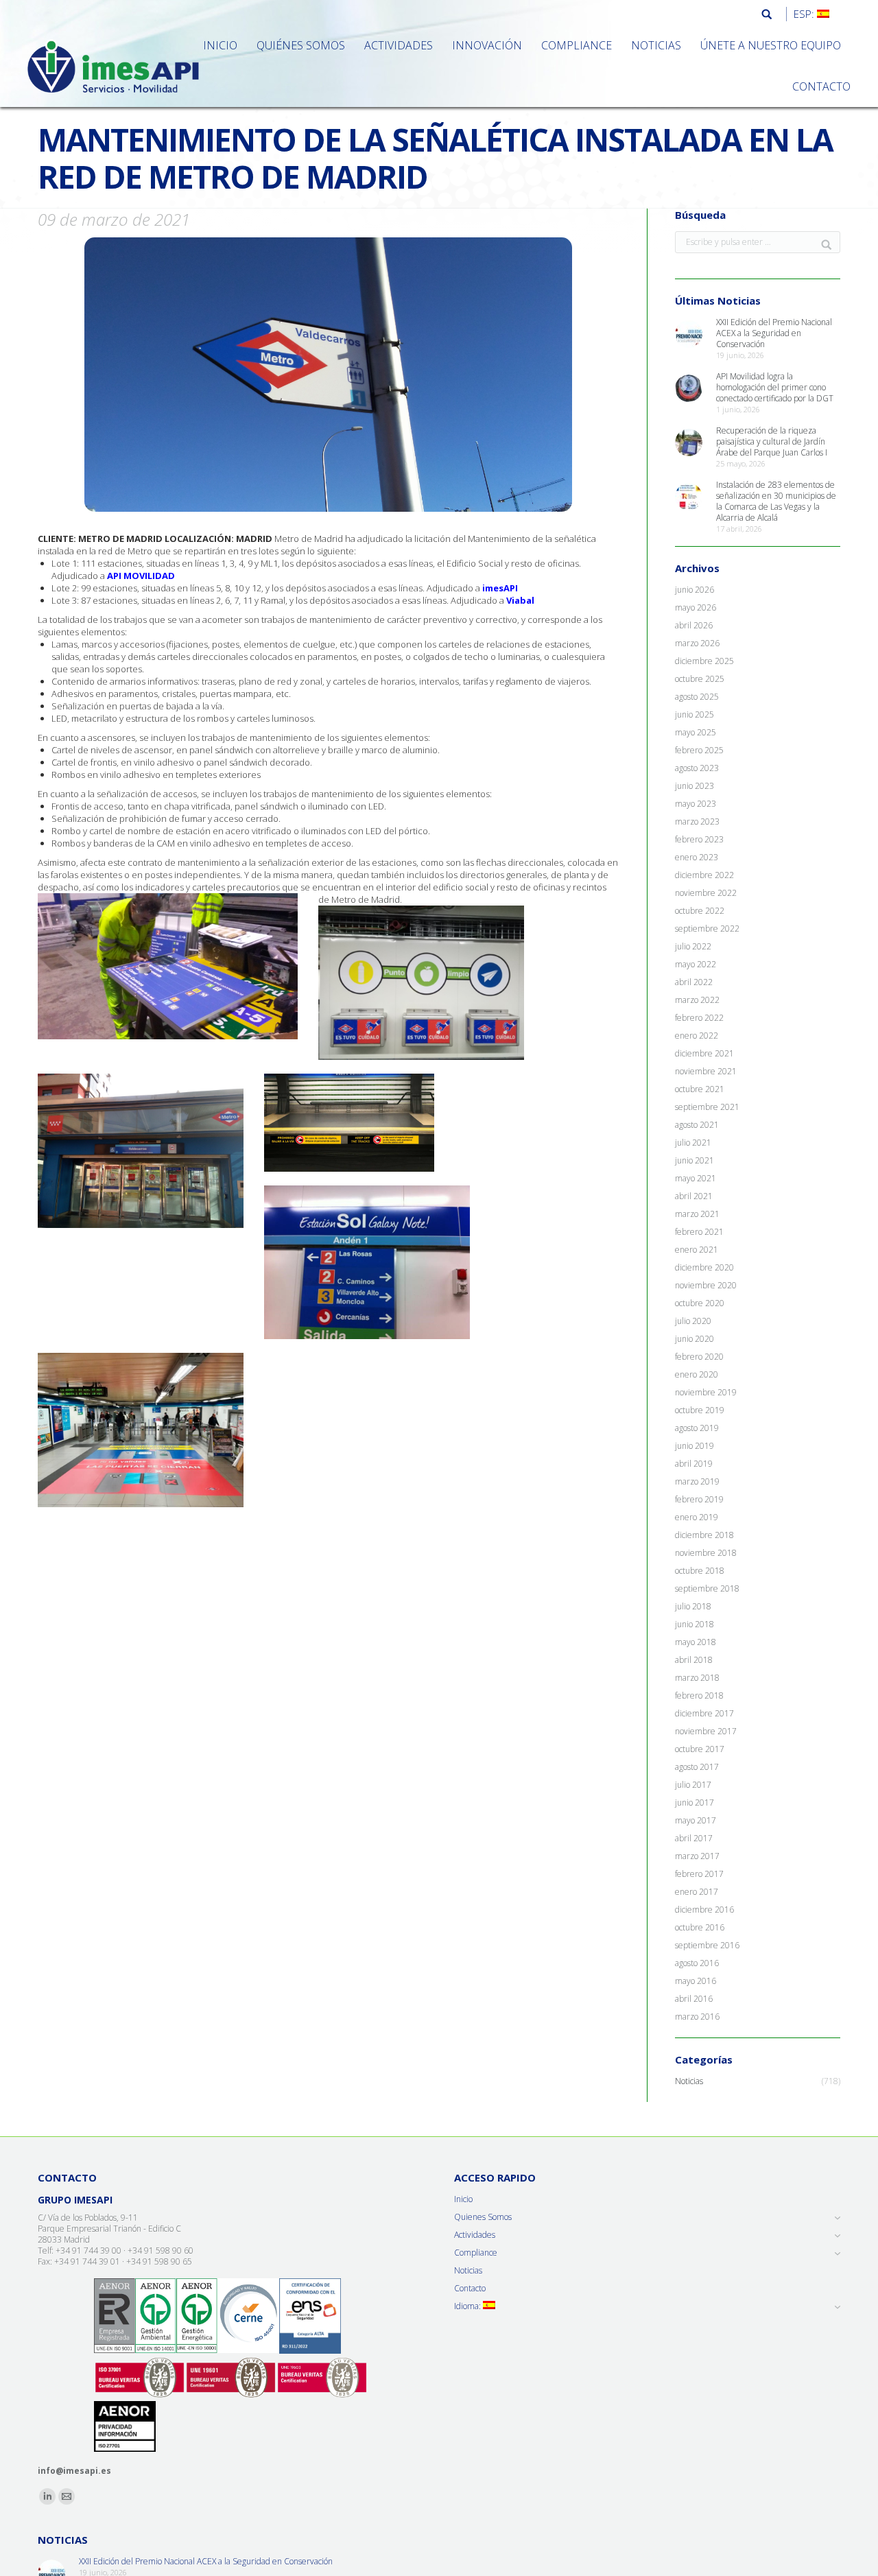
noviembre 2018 (706, 1553)
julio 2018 (693, 1607)
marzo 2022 (697, 1000)
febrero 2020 (699, 1357)
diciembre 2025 (704, 661)
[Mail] (67, 2496)
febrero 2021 (699, 1232)
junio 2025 (695, 715)
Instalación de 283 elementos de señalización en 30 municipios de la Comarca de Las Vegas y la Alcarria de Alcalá (776, 501)
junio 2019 (695, 1446)
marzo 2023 (697, 822)
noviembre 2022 (706, 893)
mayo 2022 (696, 965)
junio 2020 (695, 1339)
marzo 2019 (697, 1482)
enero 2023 (697, 858)
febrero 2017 (699, 1874)
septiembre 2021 (707, 1107)
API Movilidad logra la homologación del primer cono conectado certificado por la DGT (775, 388)
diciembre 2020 (704, 1268)
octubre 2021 (700, 1089)
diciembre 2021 (704, 1054)
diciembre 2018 (704, 1535)
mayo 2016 (696, 1981)
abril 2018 (694, 1660)
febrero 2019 (699, 1500)
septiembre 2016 (707, 1946)
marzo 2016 (697, 2017)
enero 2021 (697, 1250)
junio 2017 (695, 1803)
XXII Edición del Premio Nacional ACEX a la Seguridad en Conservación (774, 333)
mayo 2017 (696, 1821)
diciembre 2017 (704, 1714)
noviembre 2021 (706, 1072)
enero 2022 (697, 1036)
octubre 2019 (700, 1410)
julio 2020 (693, 1321)
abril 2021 (694, 1196)
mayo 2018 (696, 1642)
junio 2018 (695, 1624)
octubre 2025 (700, 679)
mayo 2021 (696, 1179)
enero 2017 (697, 1892)
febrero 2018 (699, 1696)
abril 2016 (694, 1999)
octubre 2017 (700, 1749)
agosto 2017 (697, 1767)
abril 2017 (694, 1839)
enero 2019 (697, 1517)
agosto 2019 (697, 1428)
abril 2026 (694, 626)
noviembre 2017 (706, 1732)
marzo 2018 (697, 1678)
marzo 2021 (697, 1214)
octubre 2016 (700, 1928)
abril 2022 (694, 982)
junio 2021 (695, 1161)
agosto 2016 (697, 1963)
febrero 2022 (699, 1018)
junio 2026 (695, 590)
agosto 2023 (697, 768)
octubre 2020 (700, 1303)
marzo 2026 (697, 643)
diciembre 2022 (704, 875)
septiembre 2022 (707, 929)
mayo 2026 (696, 608)
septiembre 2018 (707, 1589)
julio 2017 (693, 1785)
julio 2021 (693, 1143)
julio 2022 (693, 947)
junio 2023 (695, 786)
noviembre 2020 (706, 1286)
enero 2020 (697, 1375)
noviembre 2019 (706, 1393)
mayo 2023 (696, 804)
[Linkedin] (47, 2496)
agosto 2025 (697, 697)
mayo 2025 (696, 733)
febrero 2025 (699, 751)
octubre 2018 (700, 1571)
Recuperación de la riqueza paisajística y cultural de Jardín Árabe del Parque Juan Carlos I (772, 442)
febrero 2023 (699, 840)
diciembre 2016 (704, 1910)
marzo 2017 (697, 1856)
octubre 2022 (700, 911)
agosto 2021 (697, 1125)
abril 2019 (694, 1464)
